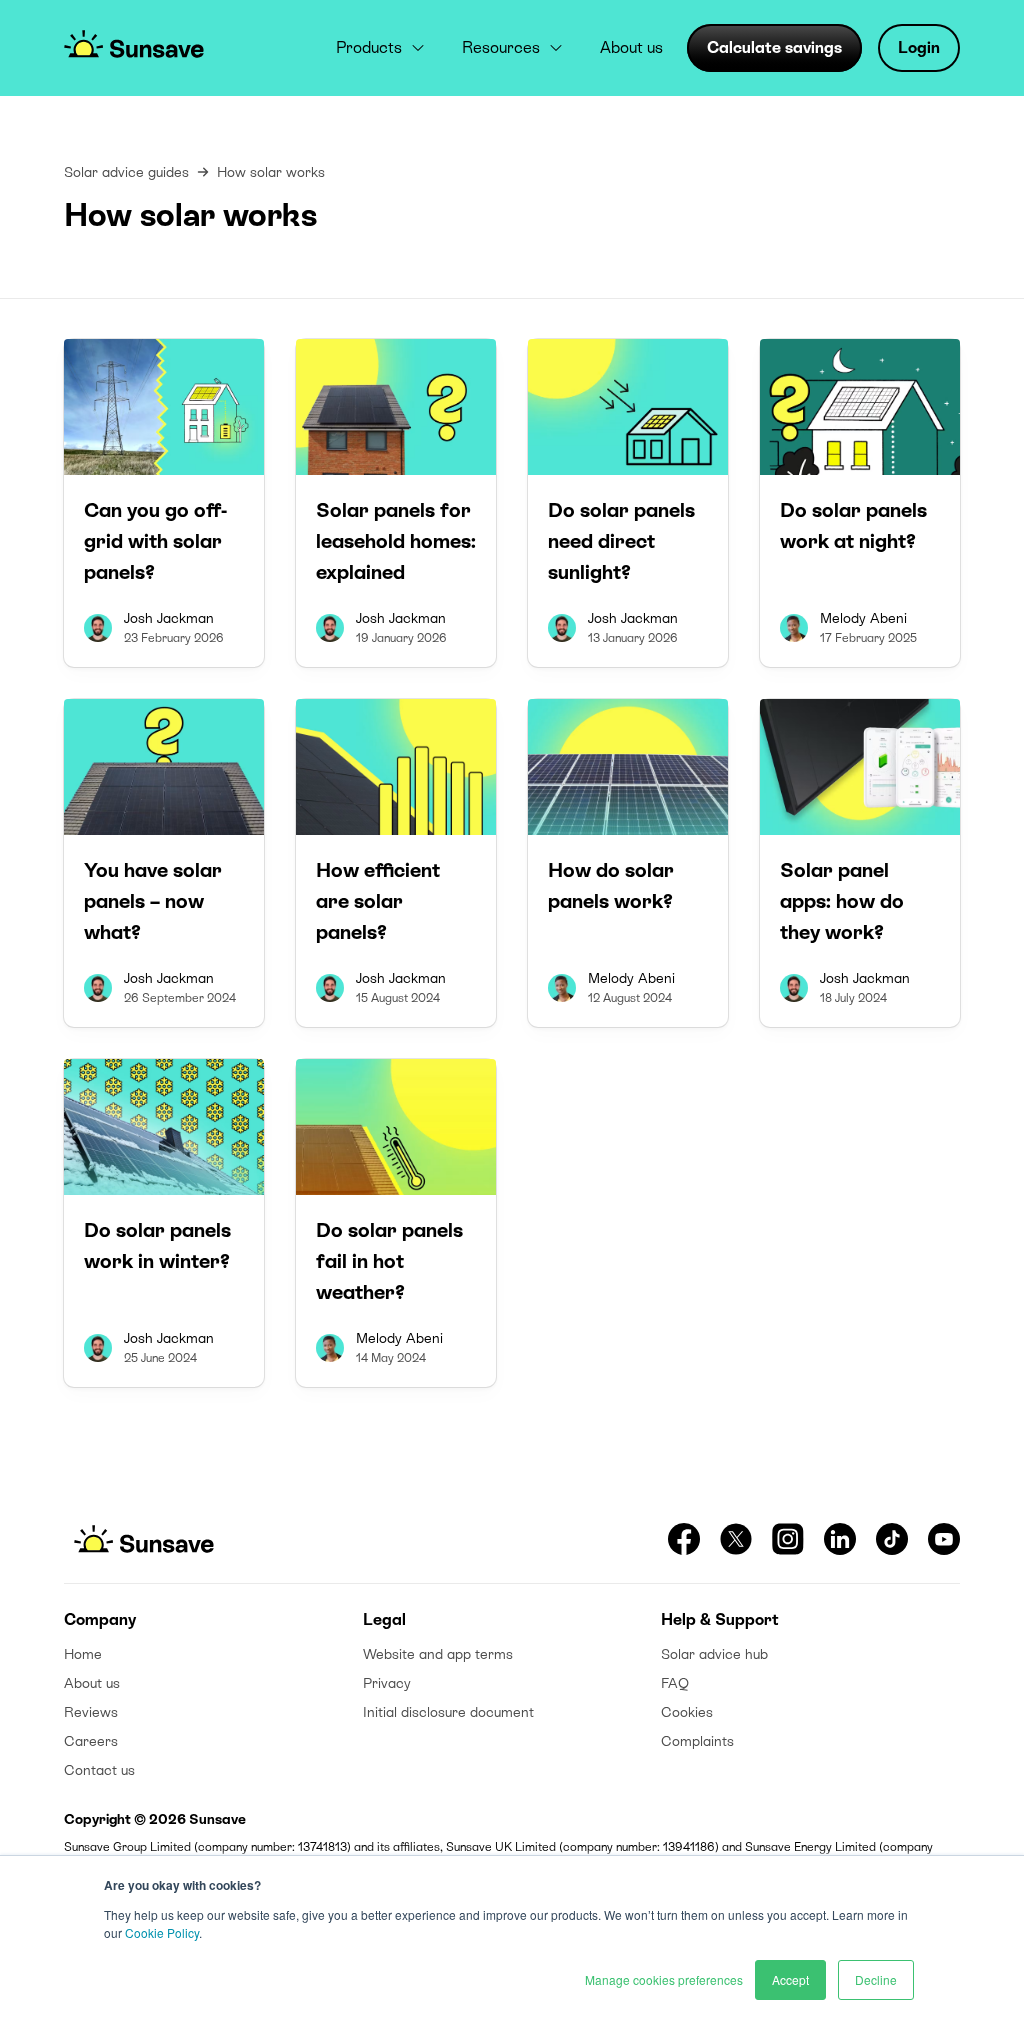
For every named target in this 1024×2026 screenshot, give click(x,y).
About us (631, 47)
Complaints (697, 1741)
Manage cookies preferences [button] (664, 1979)
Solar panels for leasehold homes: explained (396, 541)
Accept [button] (790, 1979)
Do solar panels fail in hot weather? (389, 1261)
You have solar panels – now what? (153, 901)
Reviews (91, 1712)
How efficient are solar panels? (378, 901)
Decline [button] (876, 1979)
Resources (501, 47)
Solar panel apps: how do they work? (842, 901)
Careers (91, 1741)
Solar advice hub (714, 1654)
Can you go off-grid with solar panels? (155, 541)
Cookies (687, 1712)
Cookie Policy (162, 1932)
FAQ (675, 1683)
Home (83, 1654)
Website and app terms (438, 1654)
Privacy (387, 1683)
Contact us (99, 1770)
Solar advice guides (126, 172)
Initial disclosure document (448, 1712)
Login (919, 47)
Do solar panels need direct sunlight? (621, 541)
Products (369, 47)
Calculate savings (774, 47)
